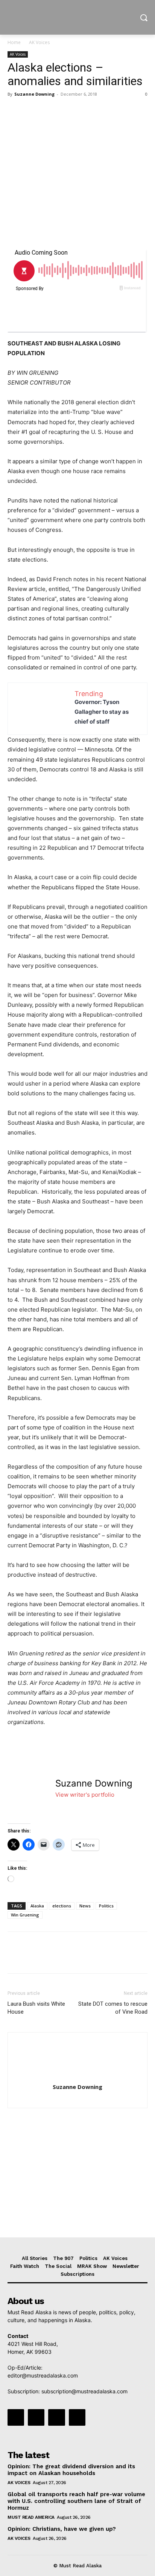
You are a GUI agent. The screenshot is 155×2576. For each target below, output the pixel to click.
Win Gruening (25, 1915)
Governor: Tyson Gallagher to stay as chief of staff (102, 712)
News (85, 1906)
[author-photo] (77, 2076)
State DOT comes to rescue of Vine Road (113, 2008)
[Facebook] (15, 111)
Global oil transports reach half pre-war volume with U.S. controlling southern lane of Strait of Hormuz (76, 2501)
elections (62, 1906)
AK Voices (39, 42)
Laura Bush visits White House (36, 2008)
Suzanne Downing (34, 94)
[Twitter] (32, 111)
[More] (85, 111)
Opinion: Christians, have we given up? (62, 2529)
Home (14, 42)
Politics (106, 1906)
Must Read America (31, 2517)
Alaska (37, 1906)
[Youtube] (77, 2417)
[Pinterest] (50, 111)
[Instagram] (36, 2417)
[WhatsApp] (67, 111)
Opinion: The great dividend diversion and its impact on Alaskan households (71, 2470)
